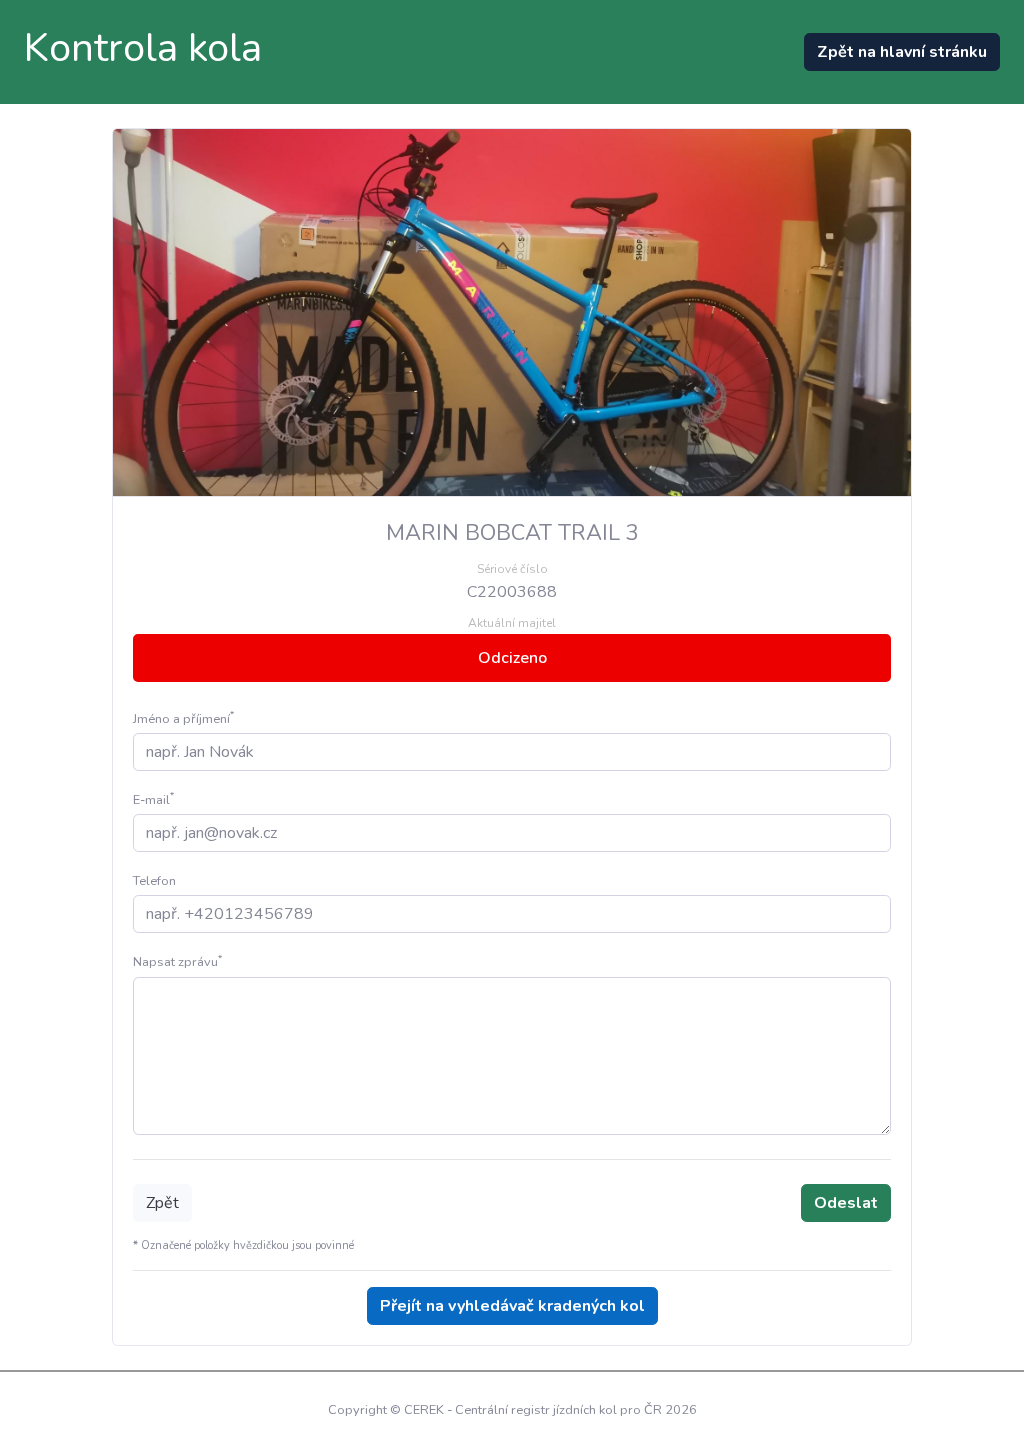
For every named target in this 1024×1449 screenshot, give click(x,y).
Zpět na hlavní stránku (902, 52)
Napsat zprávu (177, 962)
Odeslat (846, 1203)
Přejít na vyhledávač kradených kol (512, 1306)
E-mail (153, 800)
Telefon (154, 881)
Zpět (162, 1203)
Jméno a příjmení (183, 719)
